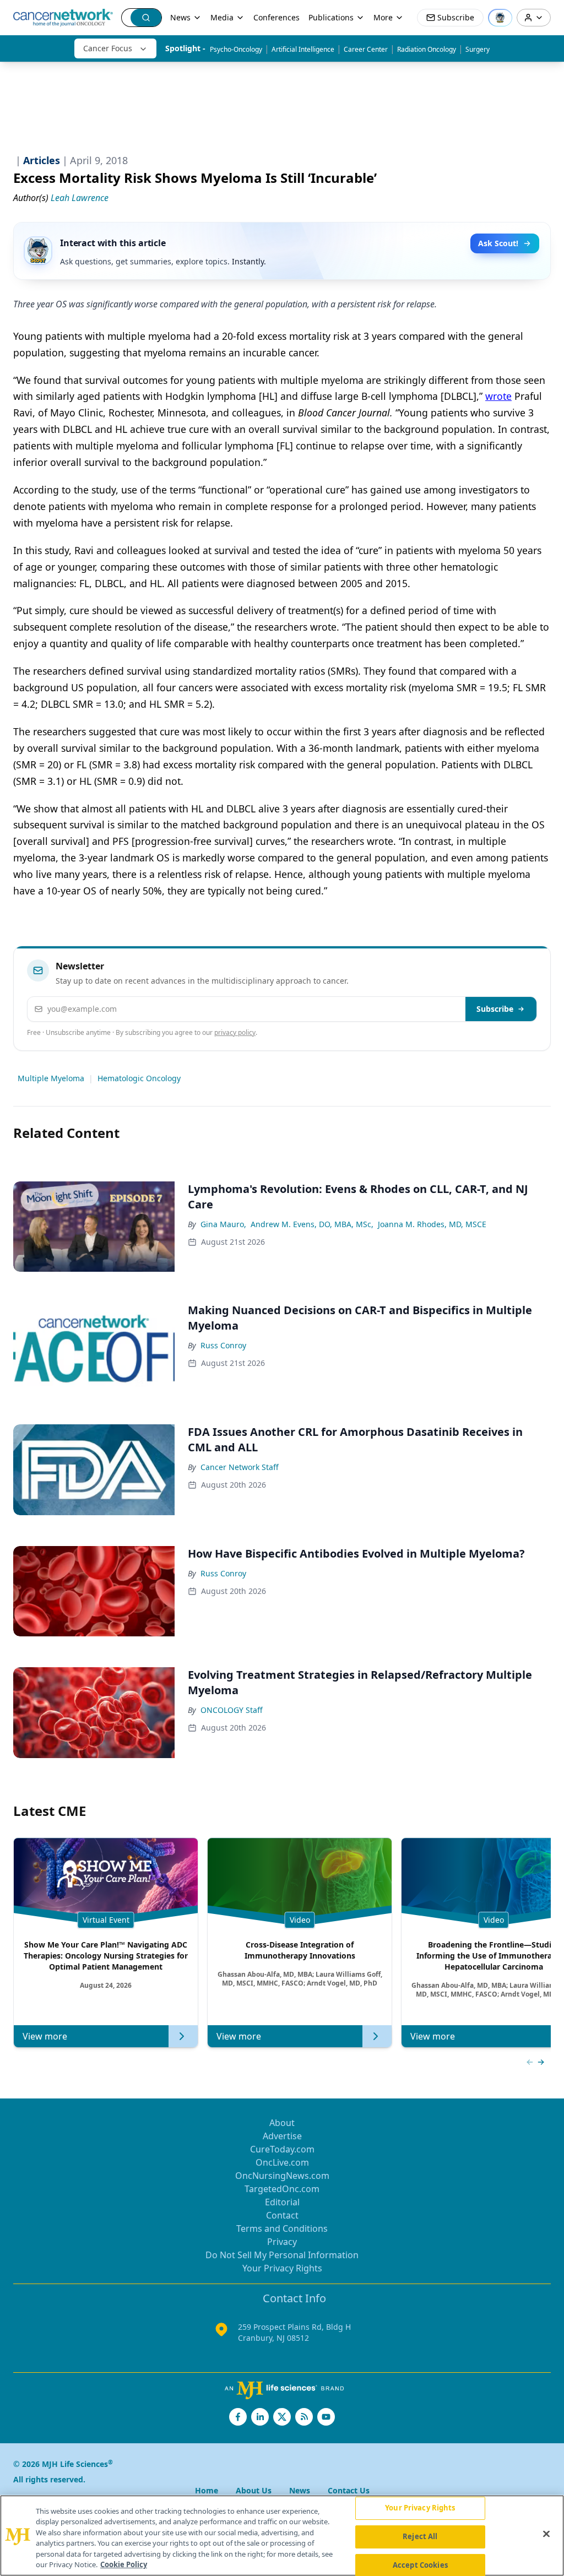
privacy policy (235, 1032)
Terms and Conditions (282, 2228)
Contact (282, 2215)
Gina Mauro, (223, 1224)
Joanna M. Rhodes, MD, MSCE (432, 1224)
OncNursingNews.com (282, 2176)
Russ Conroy (223, 1345)
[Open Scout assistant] (500, 18)
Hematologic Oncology (139, 1078)
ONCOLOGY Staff (232, 1710)
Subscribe (495, 1009)
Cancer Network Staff (240, 1467)
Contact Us (349, 2490)
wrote (498, 396)
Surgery (478, 49)
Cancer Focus (108, 48)
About (282, 2123)
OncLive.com (282, 2162)
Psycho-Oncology (236, 49)
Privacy (282, 2242)
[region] (282, 2536)
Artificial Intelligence (303, 49)
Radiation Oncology (427, 49)
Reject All (420, 2536)
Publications (331, 17)
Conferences (276, 17)
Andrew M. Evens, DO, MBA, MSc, (312, 1224)
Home (207, 2490)
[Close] (546, 2534)
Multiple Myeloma (51, 1078)
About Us (254, 2490)
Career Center (366, 49)
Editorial (282, 2202)
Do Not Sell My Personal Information (282, 2255)
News (180, 17)
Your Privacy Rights (282, 2268)
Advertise (282, 2136)
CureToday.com (282, 2149)
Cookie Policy (124, 2564)
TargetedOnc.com (282, 2189)
